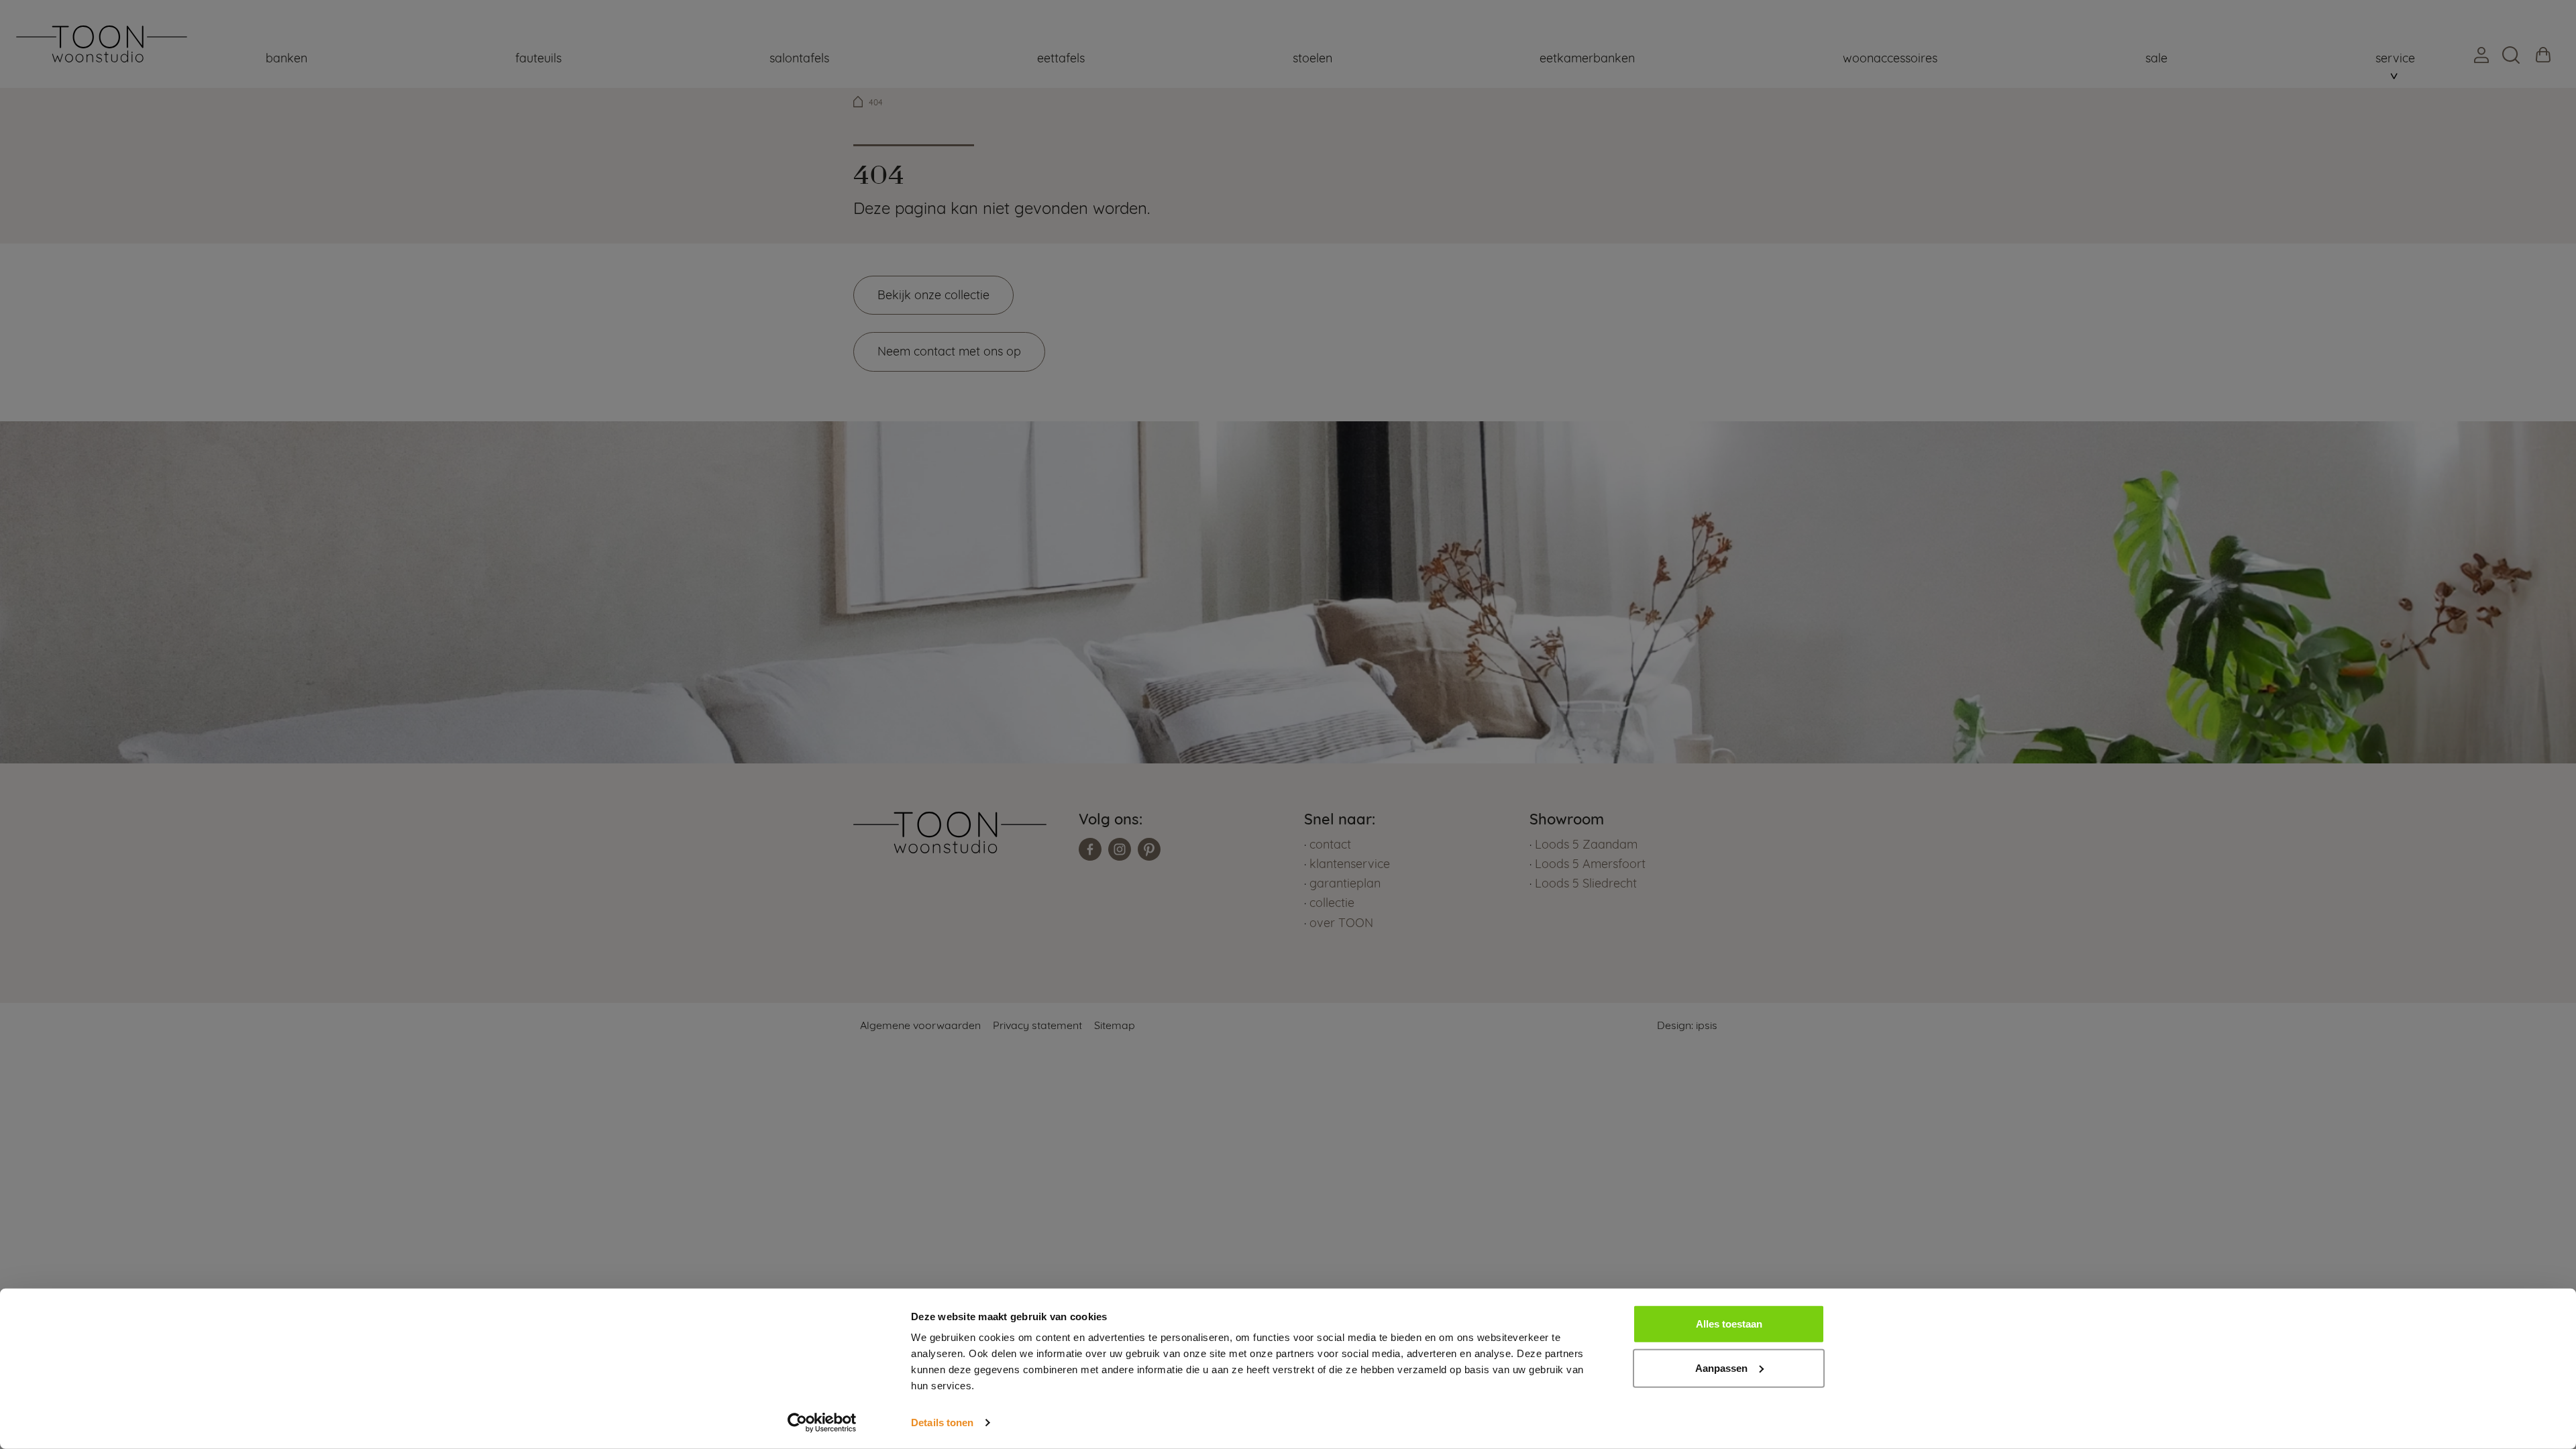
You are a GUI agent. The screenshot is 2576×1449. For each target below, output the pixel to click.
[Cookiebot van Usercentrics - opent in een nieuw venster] (822, 1423)
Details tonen (942, 1423)
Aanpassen (1721, 1367)
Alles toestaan (1729, 1324)
